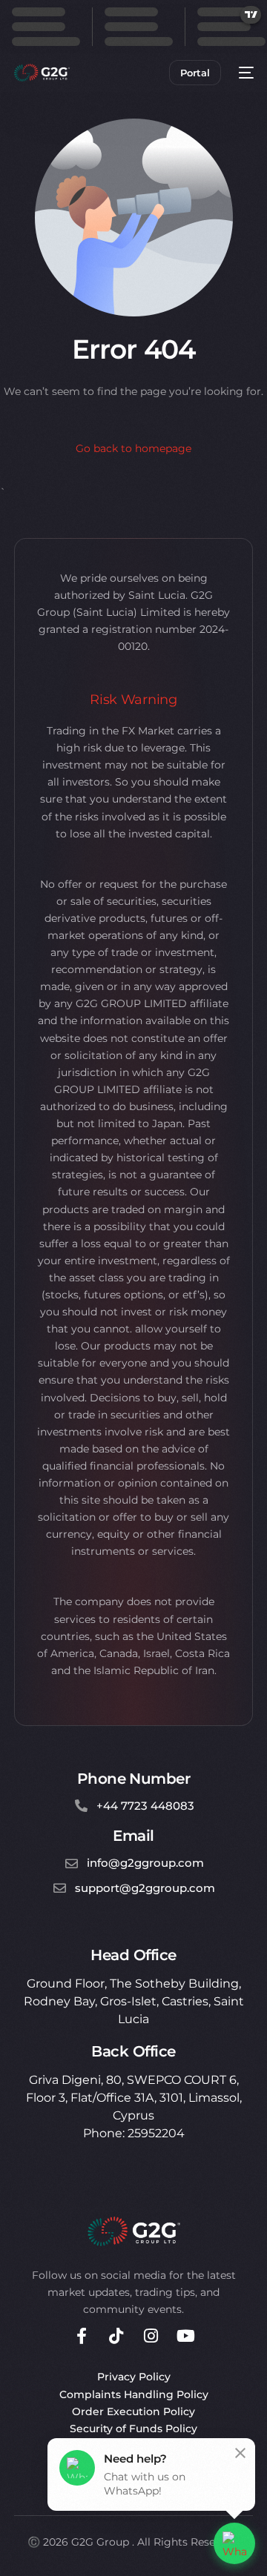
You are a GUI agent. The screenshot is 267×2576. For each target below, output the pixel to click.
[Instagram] (151, 2336)
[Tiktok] (116, 2336)
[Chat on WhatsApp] (234, 2543)
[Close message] (240, 2453)
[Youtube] (186, 2336)
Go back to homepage (133, 448)
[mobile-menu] (245, 73)
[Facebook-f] (82, 2336)
